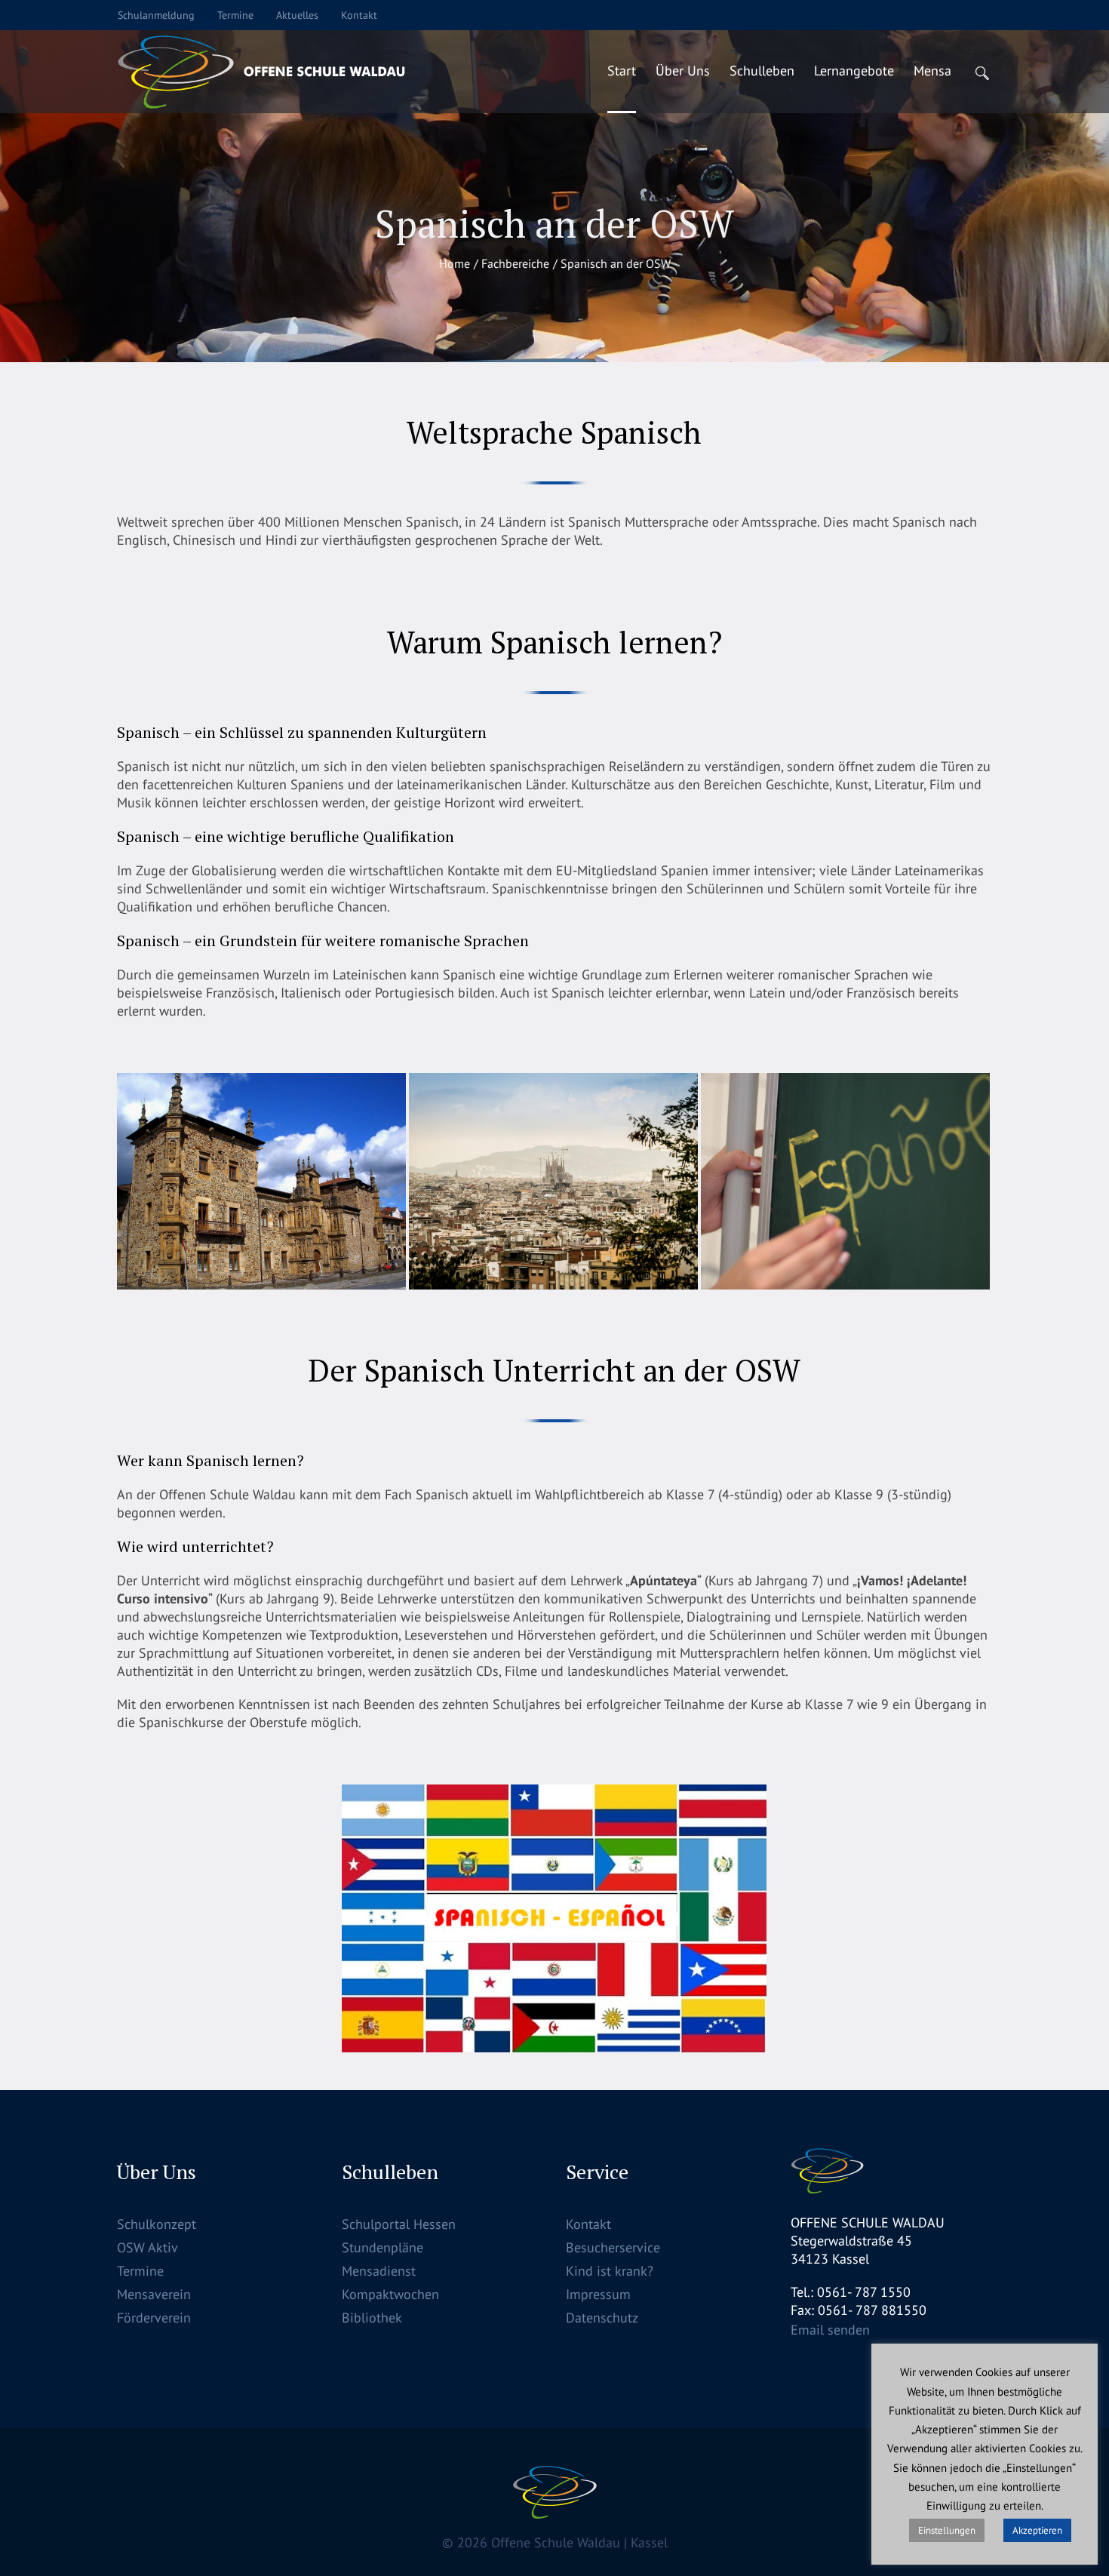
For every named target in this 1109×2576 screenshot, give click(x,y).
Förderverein (154, 2318)
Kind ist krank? (610, 2271)
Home (455, 263)
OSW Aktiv (147, 2247)
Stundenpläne (382, 2247)
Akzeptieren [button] (1037, 2530)
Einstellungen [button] (947, 2530)
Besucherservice (613, 2247)
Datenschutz (602, 2318)
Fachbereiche (515, 263)
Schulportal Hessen (399, 2224)
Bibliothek (372, 2318)
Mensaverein (154, 2294)
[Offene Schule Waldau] (555, 2492)
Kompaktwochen (390, 2294)
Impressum (598, 2294)
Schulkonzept (157, 2224)
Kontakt (588, 2224)
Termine (140, 2271)
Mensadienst (379, 2271)
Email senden (830, 2330)
